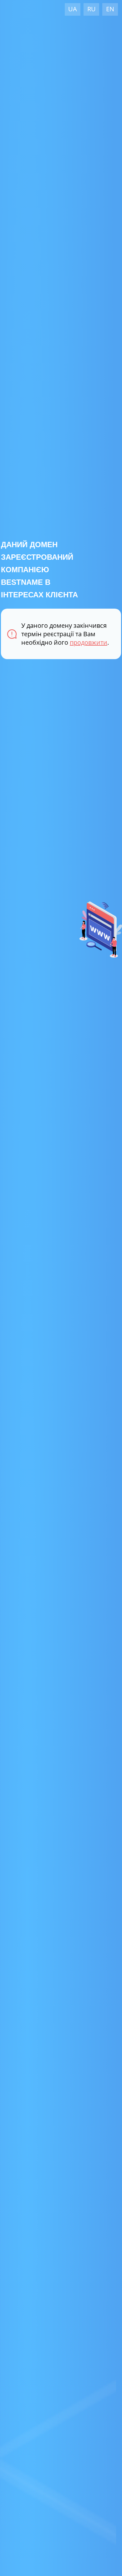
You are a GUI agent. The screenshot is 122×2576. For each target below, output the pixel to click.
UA (73, 9)
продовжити (89, 642)
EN (110, 9)
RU (91, 9)
